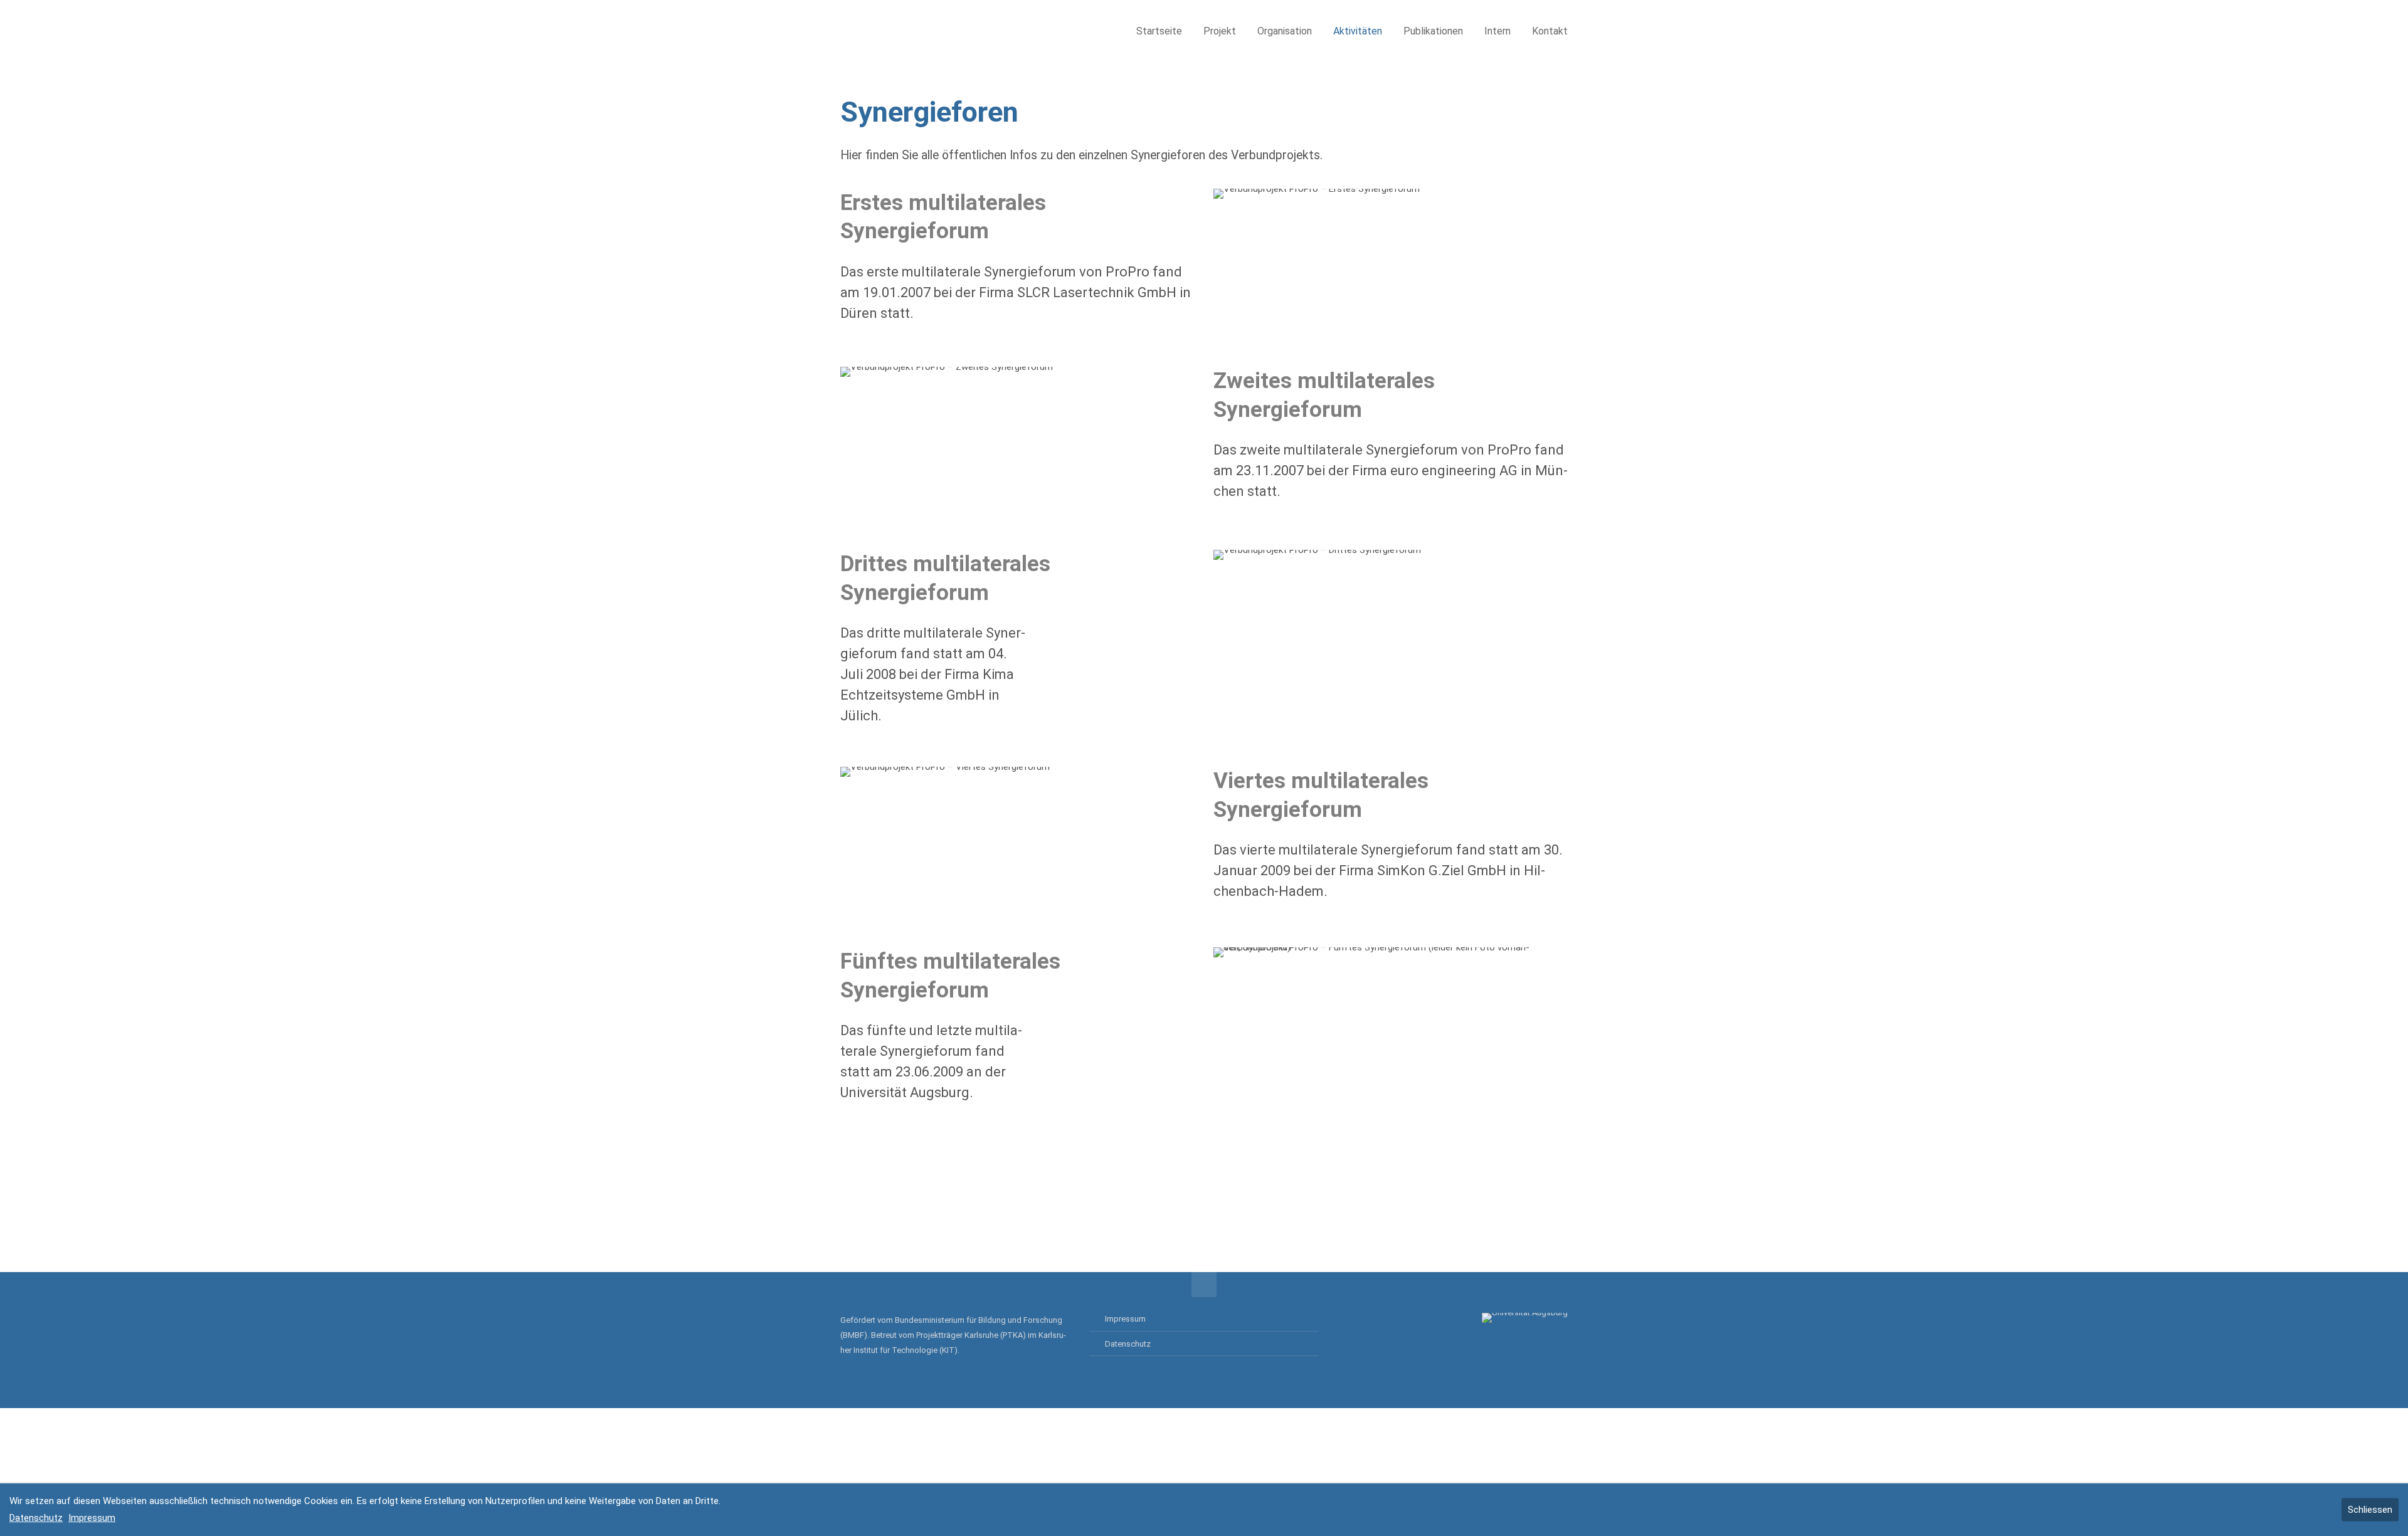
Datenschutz (1128, 1344)
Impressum (1125, 1319)
